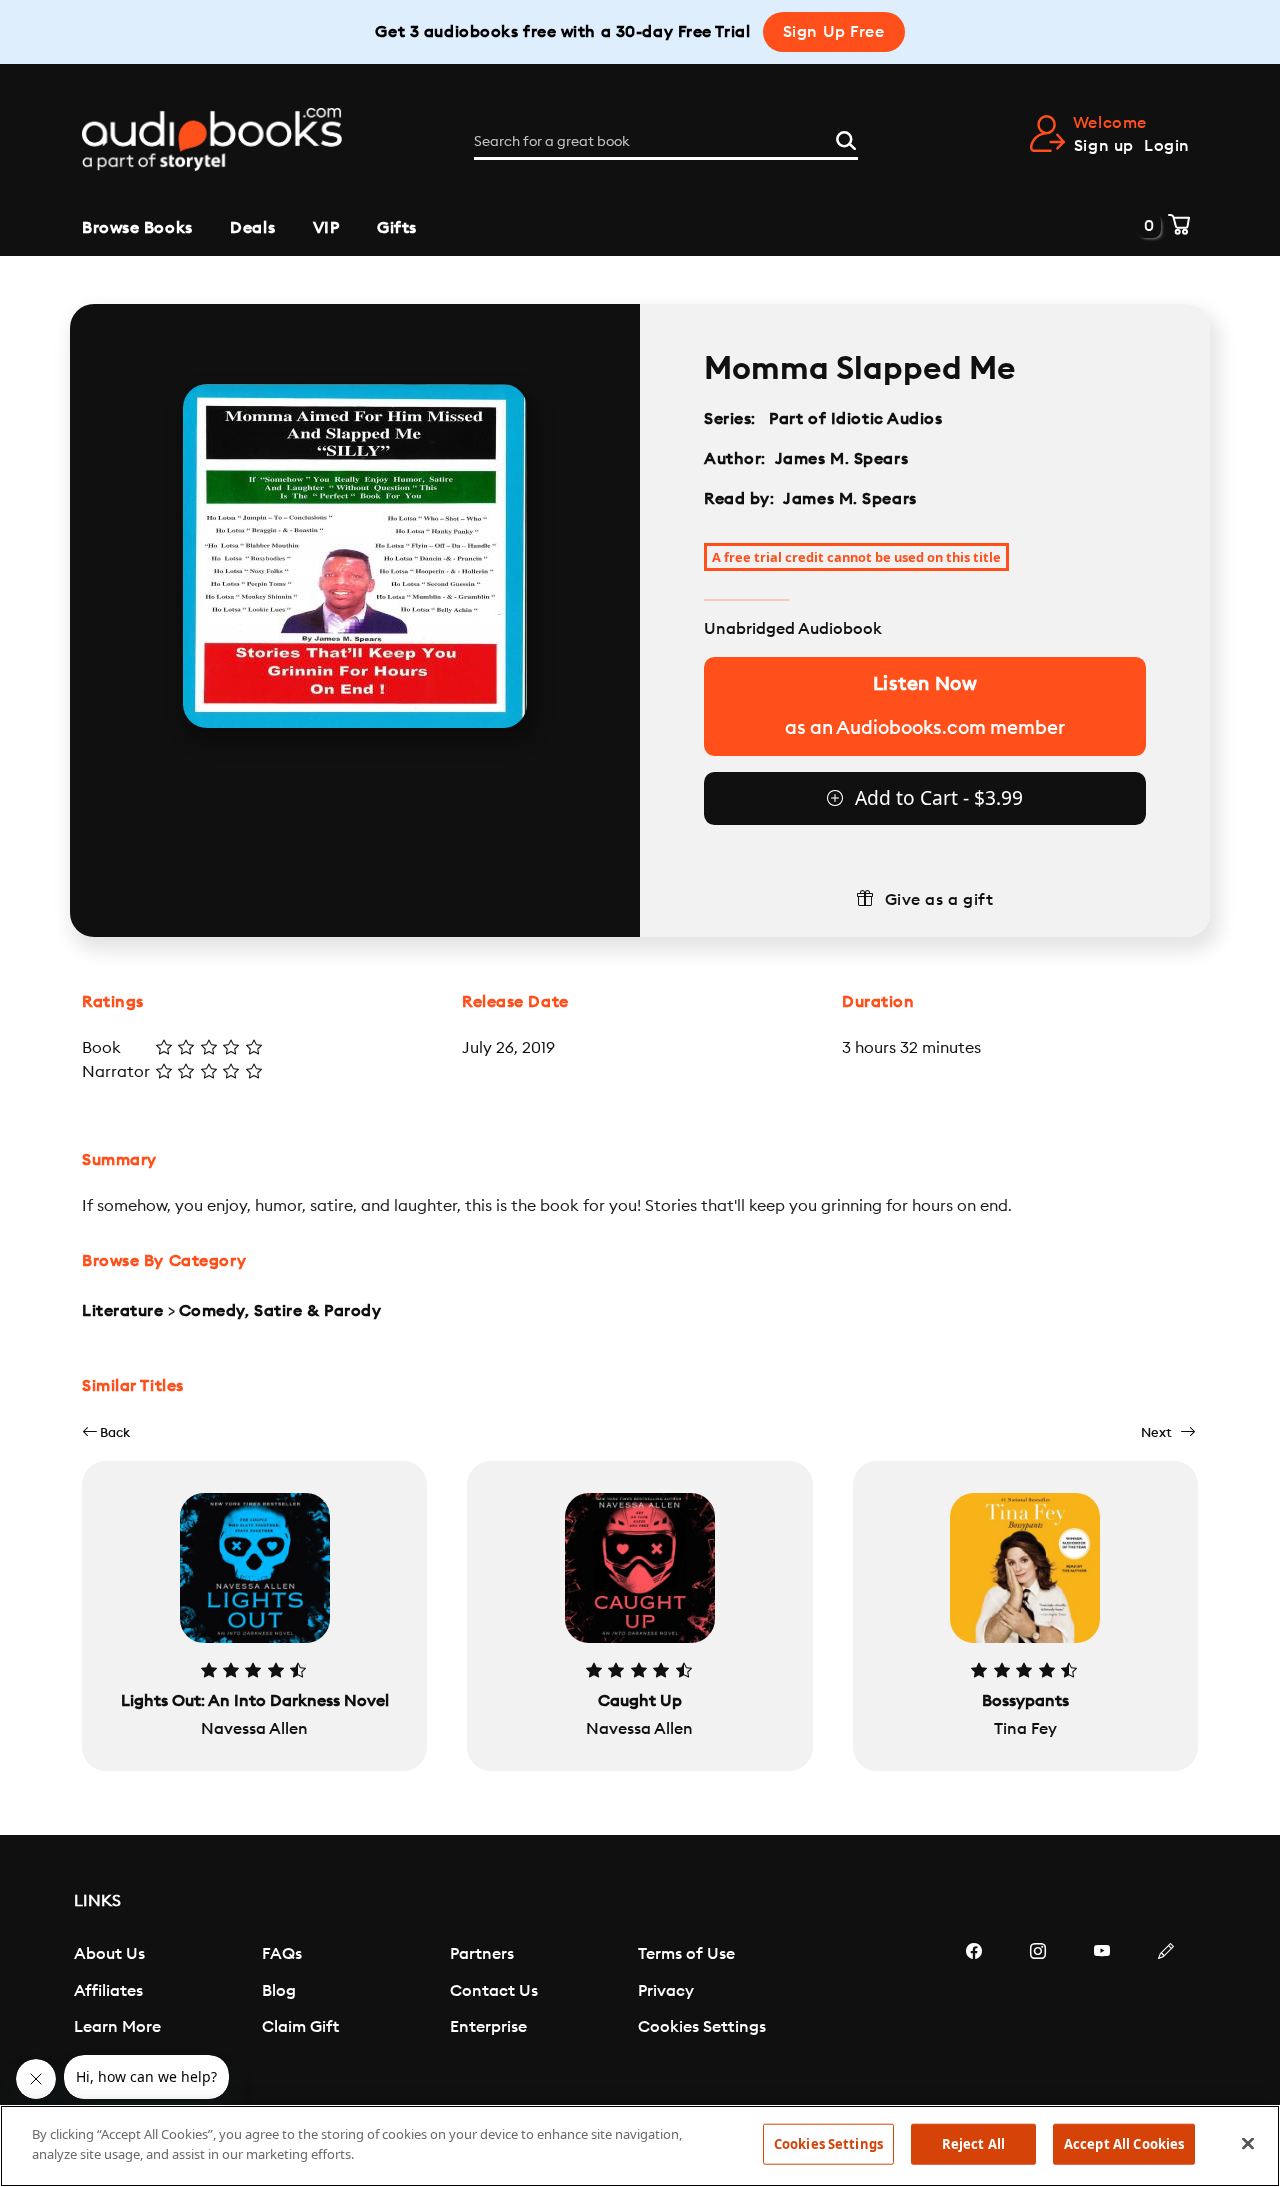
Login (1167, 146)
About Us (109, 1954)
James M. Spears (841, 459)
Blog (279, 1991)
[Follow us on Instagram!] (1038, 2011)
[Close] (1248, 2143)
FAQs (282, 1954)
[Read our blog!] (1166, 2011)
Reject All (973, 2144)
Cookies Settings (702, 2027)
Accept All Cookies (1124, 2144)
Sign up (1104, 146)
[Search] (846, 138)
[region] (640, 2146)
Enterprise (488, 2027)
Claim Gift (300, 2027)
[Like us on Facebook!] (974, 2011)
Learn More (117, 2027)
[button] (106, 1432)
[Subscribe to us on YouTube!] (1102, 2011)
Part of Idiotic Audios (856, 419)
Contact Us (494, 1991)
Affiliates (108, 1991)
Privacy (666, 1991)
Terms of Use (686, 1954)
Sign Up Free (834, 32)
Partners (482, 1954)
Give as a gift (939, 900)
